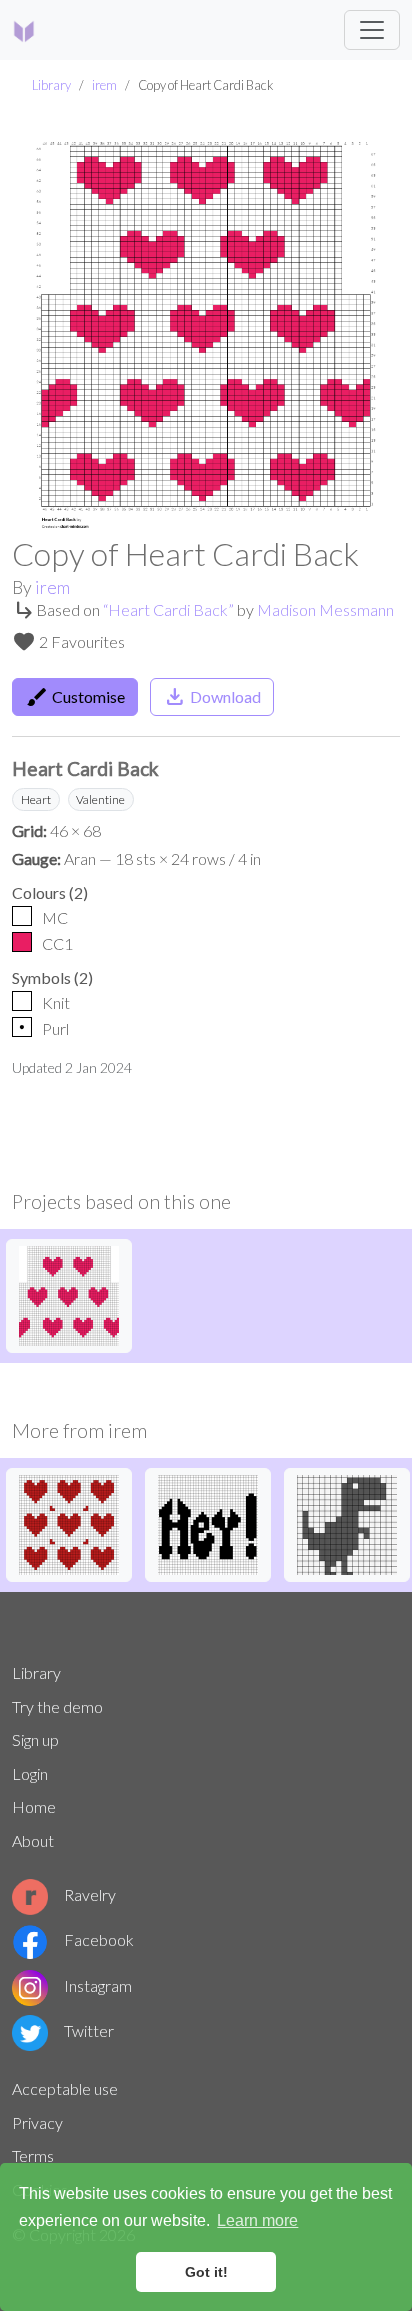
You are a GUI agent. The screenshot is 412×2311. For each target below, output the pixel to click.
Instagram (98, 1985)
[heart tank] (69, 1522)
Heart (36, 799)
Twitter (89, 2030)
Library (51, 85)
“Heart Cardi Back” (168, 609)
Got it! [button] (206, 2272)
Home (34, 1806)
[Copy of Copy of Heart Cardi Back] (69, 1293)
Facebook (99, 1939)
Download (212, 697)
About (33, 1840)
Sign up (35, 1739)
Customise (75, 697)
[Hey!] (208, 1522)
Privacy (37, 2122)
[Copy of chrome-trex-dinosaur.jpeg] (347, 1522)
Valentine (100, 799)
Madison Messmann (325, 609)
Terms (33, 2155)
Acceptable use (65, 2088)
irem (104, 85)
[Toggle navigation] (372, 30)
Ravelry (90, 1894)
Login (30, 1773)
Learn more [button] (257, 2220)
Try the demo (57, 1706)
